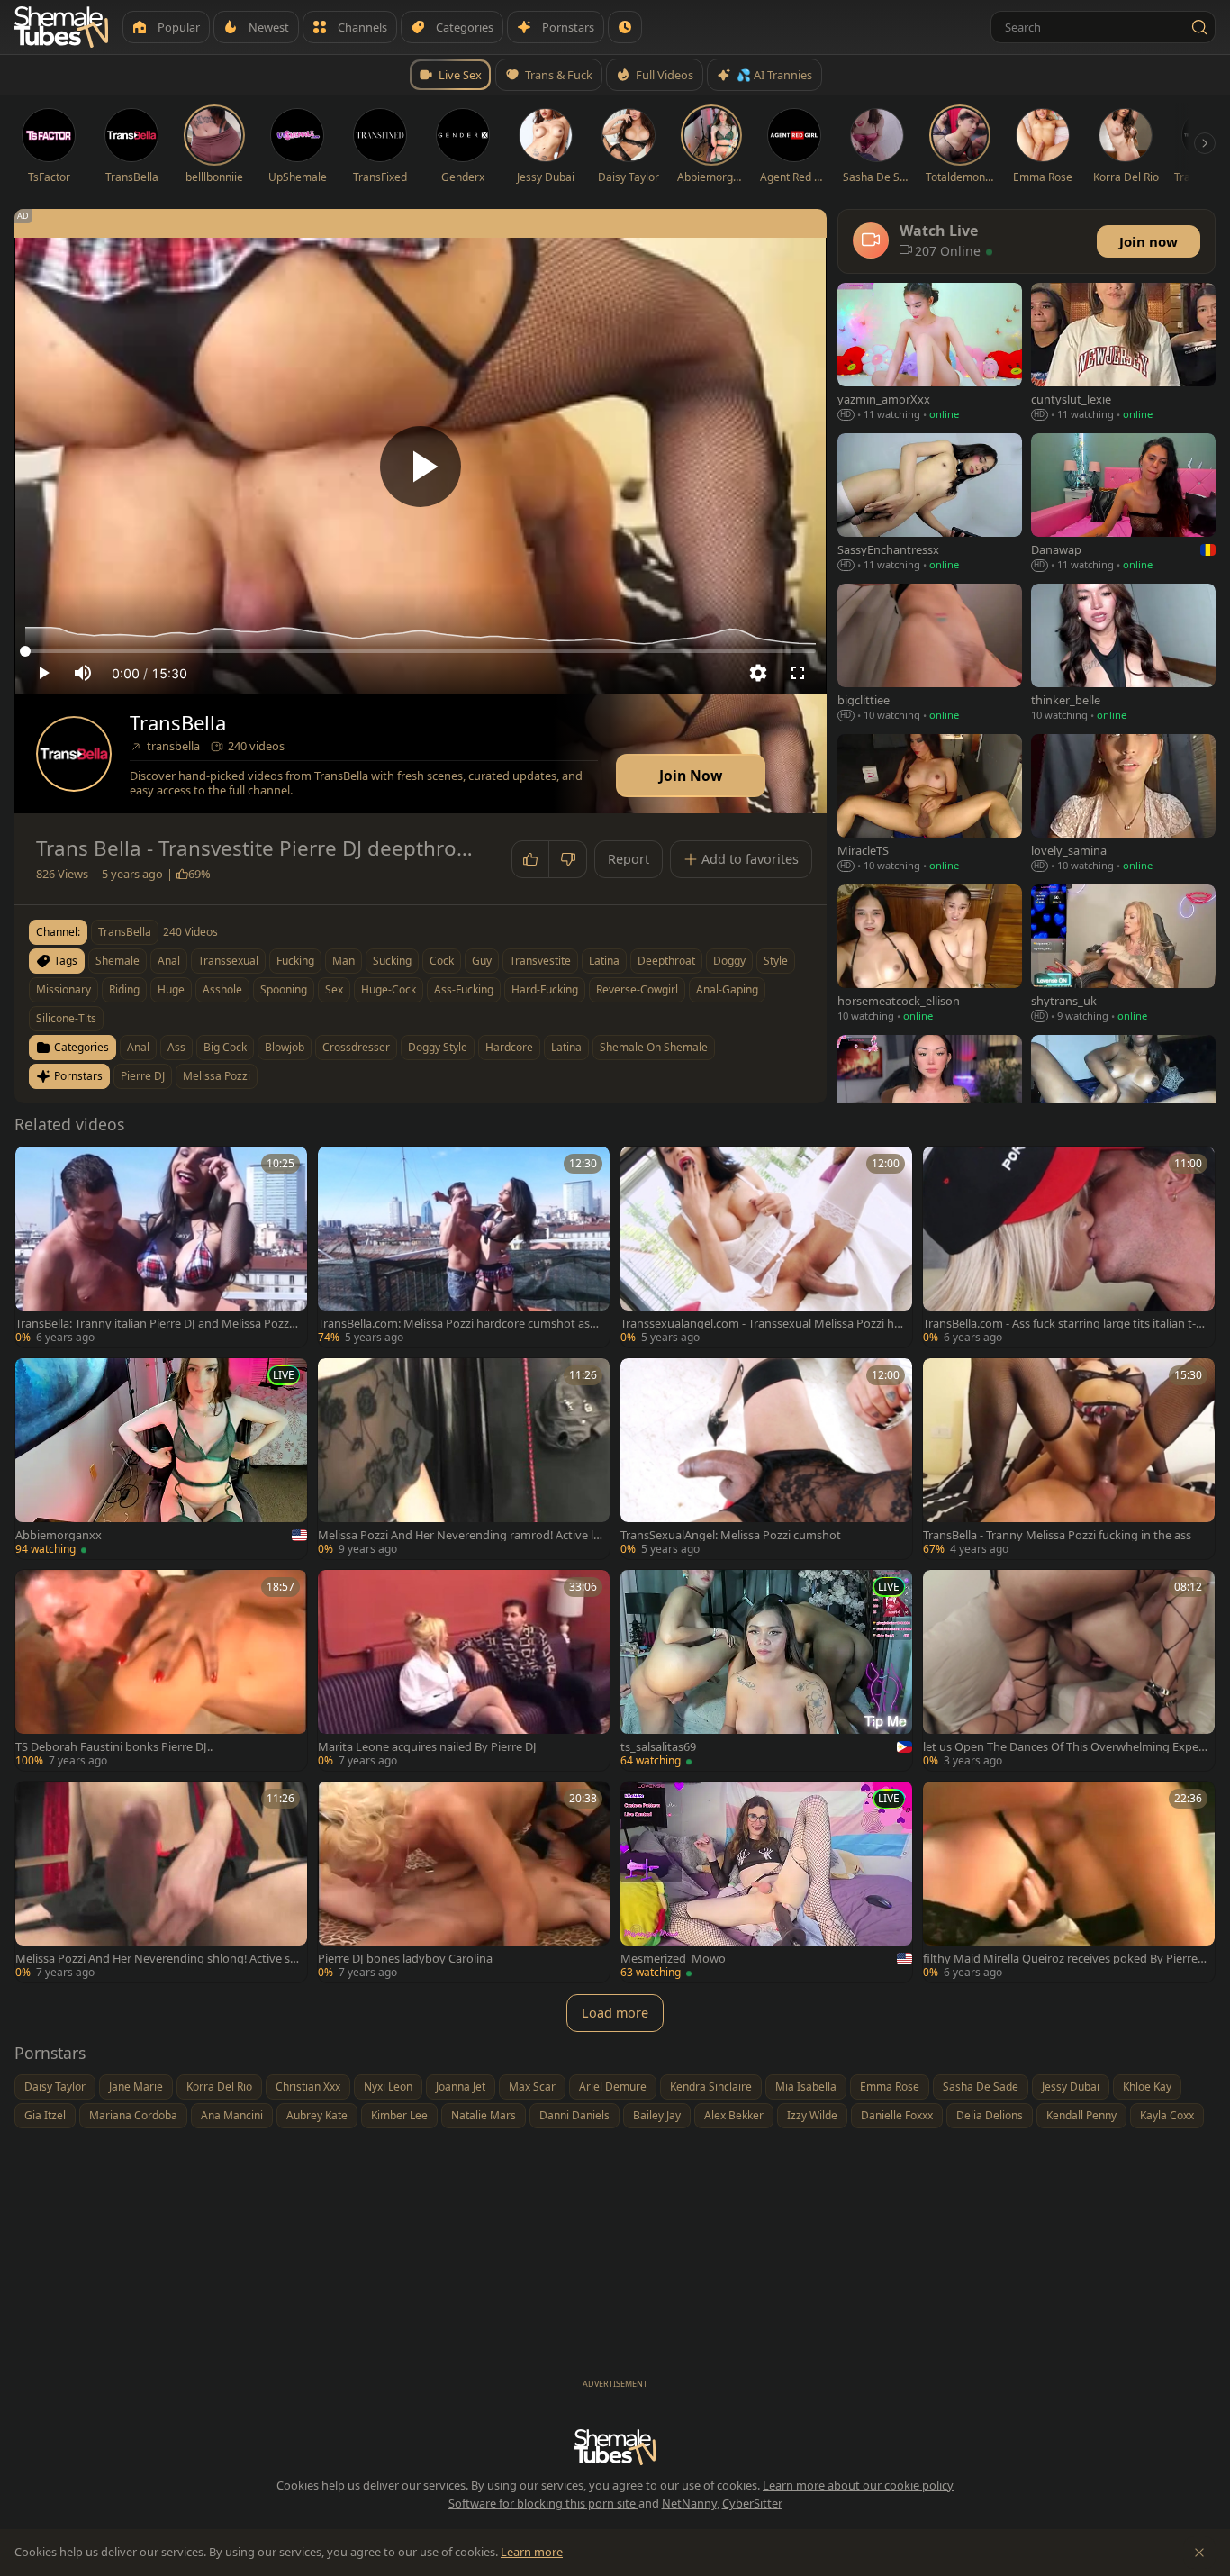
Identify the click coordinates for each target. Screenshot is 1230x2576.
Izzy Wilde (812, 2115)
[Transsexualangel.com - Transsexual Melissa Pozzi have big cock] (766, 1247)
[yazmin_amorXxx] (930, 354)
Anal (138, 1047)
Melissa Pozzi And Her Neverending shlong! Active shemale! (156, 1959)
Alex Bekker (734, 2115)
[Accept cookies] (1199, 2553)
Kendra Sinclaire (711, 2086)
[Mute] (83, 673)
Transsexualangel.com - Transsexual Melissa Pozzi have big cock (760, 1324)
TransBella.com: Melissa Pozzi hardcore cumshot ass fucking (460, 1324)
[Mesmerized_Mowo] (766, 1882)
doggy (729, 961)
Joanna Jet (461, 2086)
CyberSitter (752, 2503)
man (344, 961)
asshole (222, 989)
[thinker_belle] (1123, 654)
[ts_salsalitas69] (766, 1670)
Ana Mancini (232, 2115)
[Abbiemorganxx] (161, 1459)
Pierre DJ (143, 1076)
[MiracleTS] (930, 805)
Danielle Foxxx (897, 2115)
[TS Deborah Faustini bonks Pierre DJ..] (161, 1670)
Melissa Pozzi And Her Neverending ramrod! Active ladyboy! (459, 1535)
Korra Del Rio (219, 2086)
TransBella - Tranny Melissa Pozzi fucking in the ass (1057, 1535)
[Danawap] (1123, 504)
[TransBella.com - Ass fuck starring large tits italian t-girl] (1069, 1247)
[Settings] (758, 673)
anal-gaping (727, 989)
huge (171, 989)
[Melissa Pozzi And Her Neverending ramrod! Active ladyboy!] (464, 1459)
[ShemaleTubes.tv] (61, 27)
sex (334, 989)
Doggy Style (438, 1047)
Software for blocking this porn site (543, 2503)
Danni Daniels (574, 2115)
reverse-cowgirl (637, 989)
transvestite (540, 961)
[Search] (1199, 27)
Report (629, 859)
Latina (566, 1047)
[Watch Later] (625, 27)
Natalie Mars (484, 2115)
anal (169, 961)
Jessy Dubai (1071, 2086)
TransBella (178, 723)
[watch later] (35, 1166)
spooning (284, 989)
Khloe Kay (1147, 2086)
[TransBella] (74, 754)
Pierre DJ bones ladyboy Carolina (405, 1959)
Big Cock (225, 1047)
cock (442, 961)
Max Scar (532, 2086)
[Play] (421, 467)
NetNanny (689, 2503)
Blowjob (285, 1047)
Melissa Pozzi (217, 1076)
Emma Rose (890, 2086)
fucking (295, 961)
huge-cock (389, 989)
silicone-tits (66, 1018)
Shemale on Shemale (654, 1047)
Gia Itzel (45, 2115)
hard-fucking (545, 989)
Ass (176, 1047)
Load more (615, 2013)
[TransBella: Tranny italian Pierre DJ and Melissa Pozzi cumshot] (161, 1247)
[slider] (421, 651)
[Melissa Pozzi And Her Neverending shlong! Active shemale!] (161, 1882)
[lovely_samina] (1123, 805)
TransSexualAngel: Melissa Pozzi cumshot (731, 1535)
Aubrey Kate (317, 2115)
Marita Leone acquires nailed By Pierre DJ (427, 1747)
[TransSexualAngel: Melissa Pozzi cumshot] (766, 1459)
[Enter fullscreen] (798, 673)
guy (482, 961)
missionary (63, 989)
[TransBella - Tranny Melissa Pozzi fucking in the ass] (1069, 1459)
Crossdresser (356, 1047)
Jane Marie (136, 2086)
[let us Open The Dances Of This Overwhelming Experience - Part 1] (1069, 1670)
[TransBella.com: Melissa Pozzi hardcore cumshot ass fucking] (464, 1247)
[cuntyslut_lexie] (1123, 354)
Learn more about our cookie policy (858, 2485)
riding (124, 989)
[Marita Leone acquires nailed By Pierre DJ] (464, 1670)
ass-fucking (464, 989)
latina (604, 961)
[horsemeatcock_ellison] (930, 955)
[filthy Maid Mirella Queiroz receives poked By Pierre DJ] (1069, 1882)
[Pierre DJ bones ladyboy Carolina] (464, 1882)
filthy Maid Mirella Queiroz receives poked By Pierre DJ (1060, 1959)
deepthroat (666, 961)
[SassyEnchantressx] (930, 504)
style (776, 961)
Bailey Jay (657, 2115)
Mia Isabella (806, 2086)
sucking (392, 961)
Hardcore (509, 1047)
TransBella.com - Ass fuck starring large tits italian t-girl (1064, 1324)
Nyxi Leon (388, 2086)
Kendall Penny (1081, 2115)
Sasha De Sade (981, 2086)
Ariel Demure (613, 2086)
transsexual (228, 961)
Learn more (532, 2552)
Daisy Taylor (55, 2086)
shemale (118, 961)
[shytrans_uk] (1123, 955)
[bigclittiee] (930, 654)
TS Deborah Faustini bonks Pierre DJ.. (114, 1747)
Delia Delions (990, 2115)
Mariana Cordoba (133, 2115)
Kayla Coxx (1167, 2115)
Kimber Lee (399, 2115)
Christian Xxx (308, 2086)
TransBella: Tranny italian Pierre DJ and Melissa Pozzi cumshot (158, 1324)
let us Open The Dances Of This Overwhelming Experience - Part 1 (1064, 1747)
